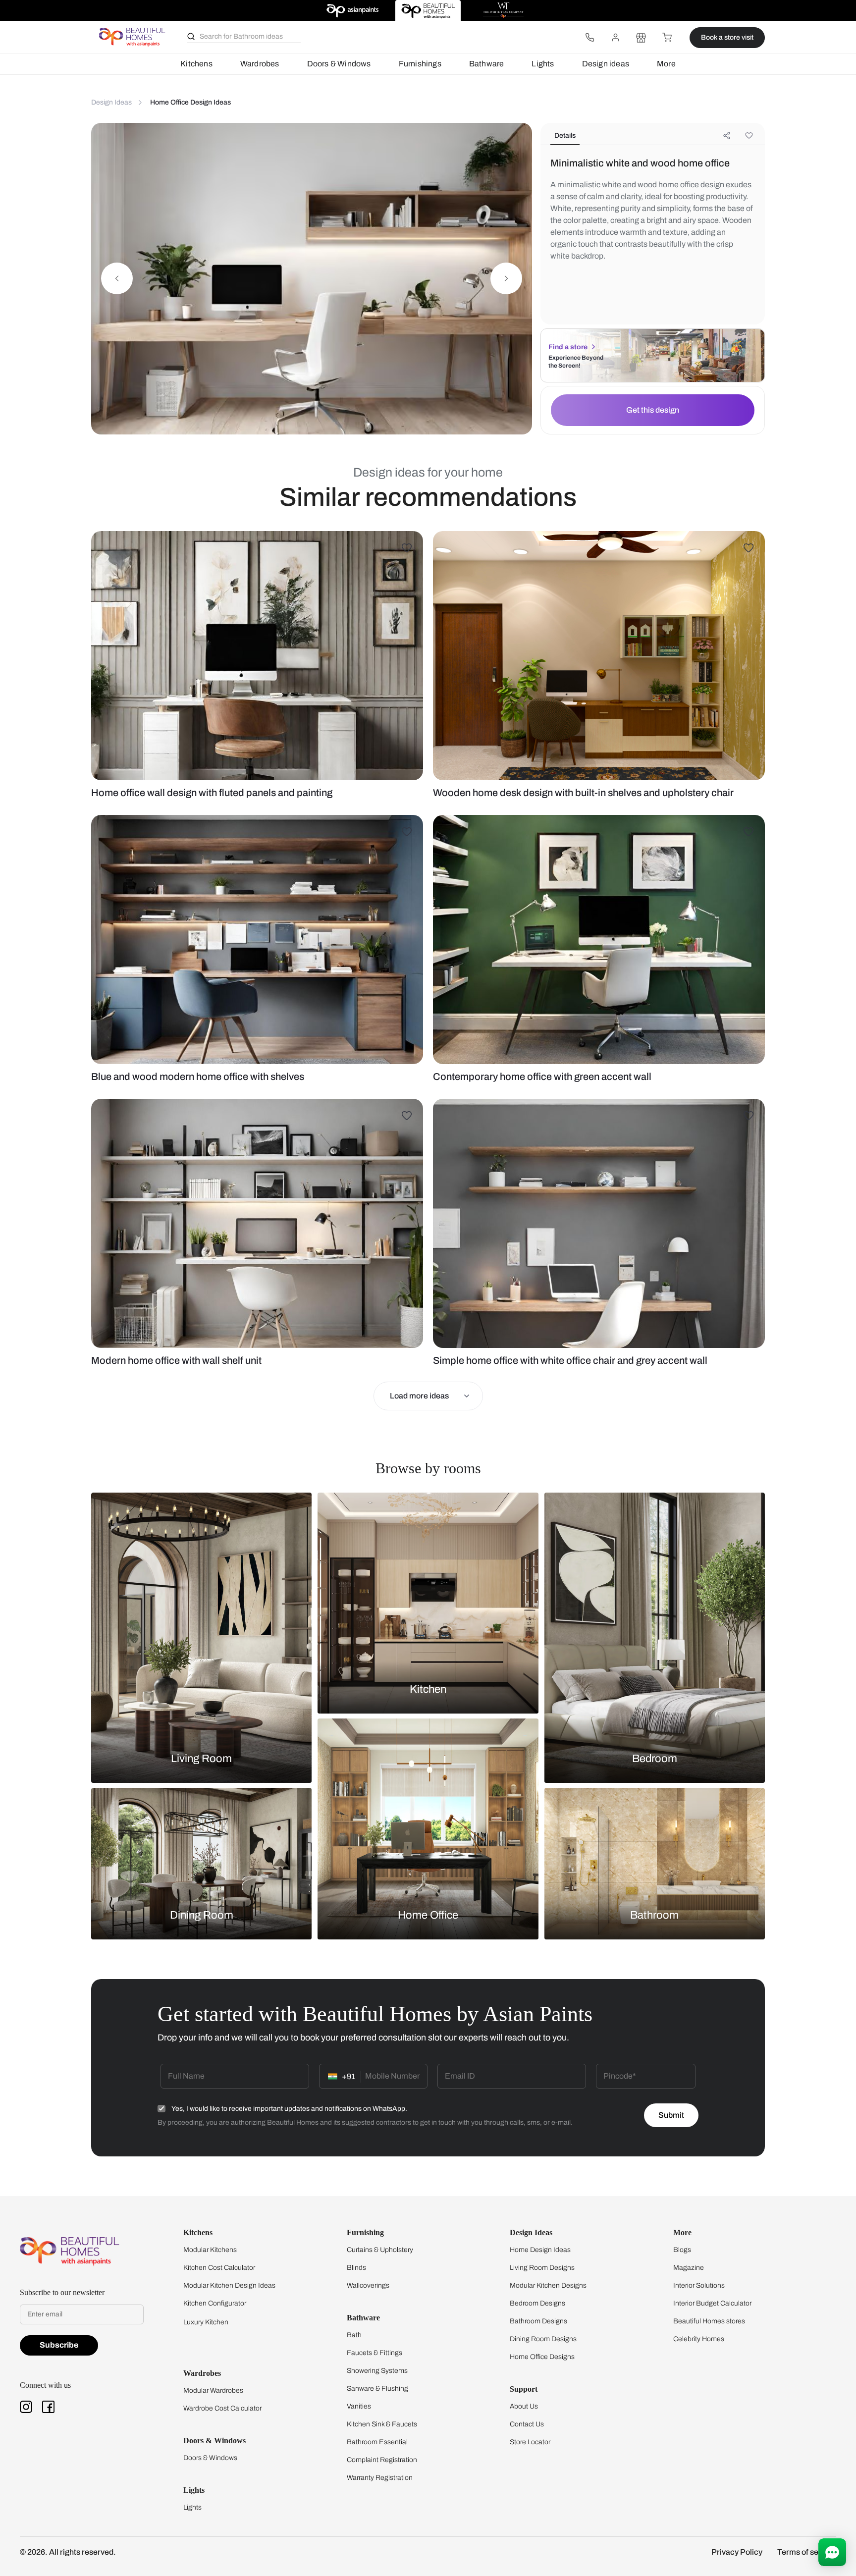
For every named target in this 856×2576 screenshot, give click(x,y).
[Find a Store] (641, 38)
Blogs (682, 2250)
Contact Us (527, 2424)
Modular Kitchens (210, 2250)
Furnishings (420, 64)
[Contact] (589, 38)
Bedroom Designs (537, 2303)
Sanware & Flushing (377, 2388)
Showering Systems (377, 2371)
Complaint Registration (382, 2460)
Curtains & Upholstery (380, 2250)
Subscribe (59, 2345)
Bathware (487, 64)
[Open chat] (832, 2552)
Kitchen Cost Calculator (219, 2268)
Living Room (201, 1759)
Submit (671, 2115)
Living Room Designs (542, 2268)
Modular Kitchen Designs (548, 2285)
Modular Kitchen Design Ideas (229, 2285)
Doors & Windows (339, 64)
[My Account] (615, 38)
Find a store (568, 347)
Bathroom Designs (538, 2321)
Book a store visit (727, 37)
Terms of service (807, 2552)
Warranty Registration (380, 2478)
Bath (354, 2335)
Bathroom (654, 1915)
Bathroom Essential (377, 2442)
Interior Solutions (699, 2285)
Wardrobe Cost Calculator (222, 2408)
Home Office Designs (542, 2357)
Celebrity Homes (699, 2339)
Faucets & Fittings (374, 2353)
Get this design (653, 410)
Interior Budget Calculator (712, 2303)
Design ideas (606, 64)
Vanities (359, 2406)
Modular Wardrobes (213, 2390)
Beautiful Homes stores (709, 2321)
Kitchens (196, 64)
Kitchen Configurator (215, 2303)
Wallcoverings (368, 2285)
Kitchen (428, 1689)
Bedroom (655, 1759)
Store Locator (530, 2442)
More (666, 64)
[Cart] (667, 38)
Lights (543, 64)
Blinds (356, 2268)
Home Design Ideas (540, 2250)
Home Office (428, 1915)
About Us (524, 2406)
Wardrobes (260, 64)
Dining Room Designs (543, 2339)
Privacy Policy (737, 2552)
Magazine (689, 2268)
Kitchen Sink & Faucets (382, 2424)
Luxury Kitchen (206, 2322)
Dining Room (202, 1915)
